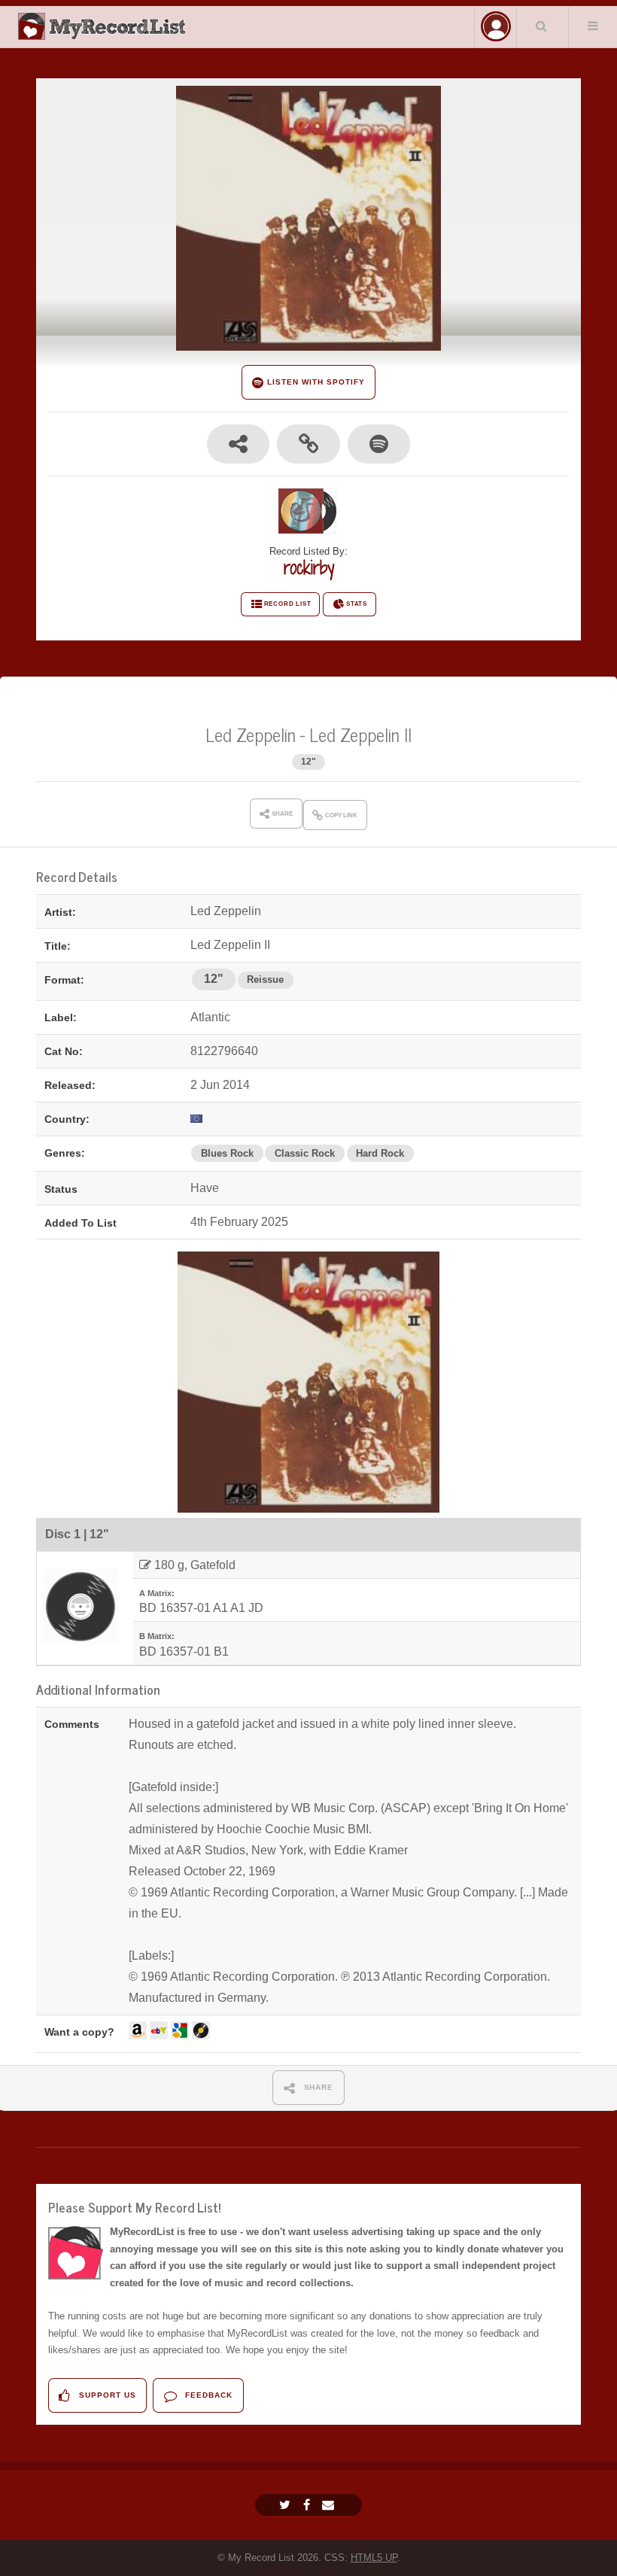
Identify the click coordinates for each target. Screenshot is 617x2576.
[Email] (330, 2505)
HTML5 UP (374, 2558)
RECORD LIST (288, 604)
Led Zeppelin (251, 734)
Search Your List (541, 26)
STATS (357, 604)
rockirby (309, 567)
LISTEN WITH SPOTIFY (314, 382)
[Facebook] (308, 2505)
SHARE (318, 2087)
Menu (593, 26)
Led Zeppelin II (360, 734)
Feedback (207, 2395)
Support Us (106, 2395)
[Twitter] (287, 2505)
